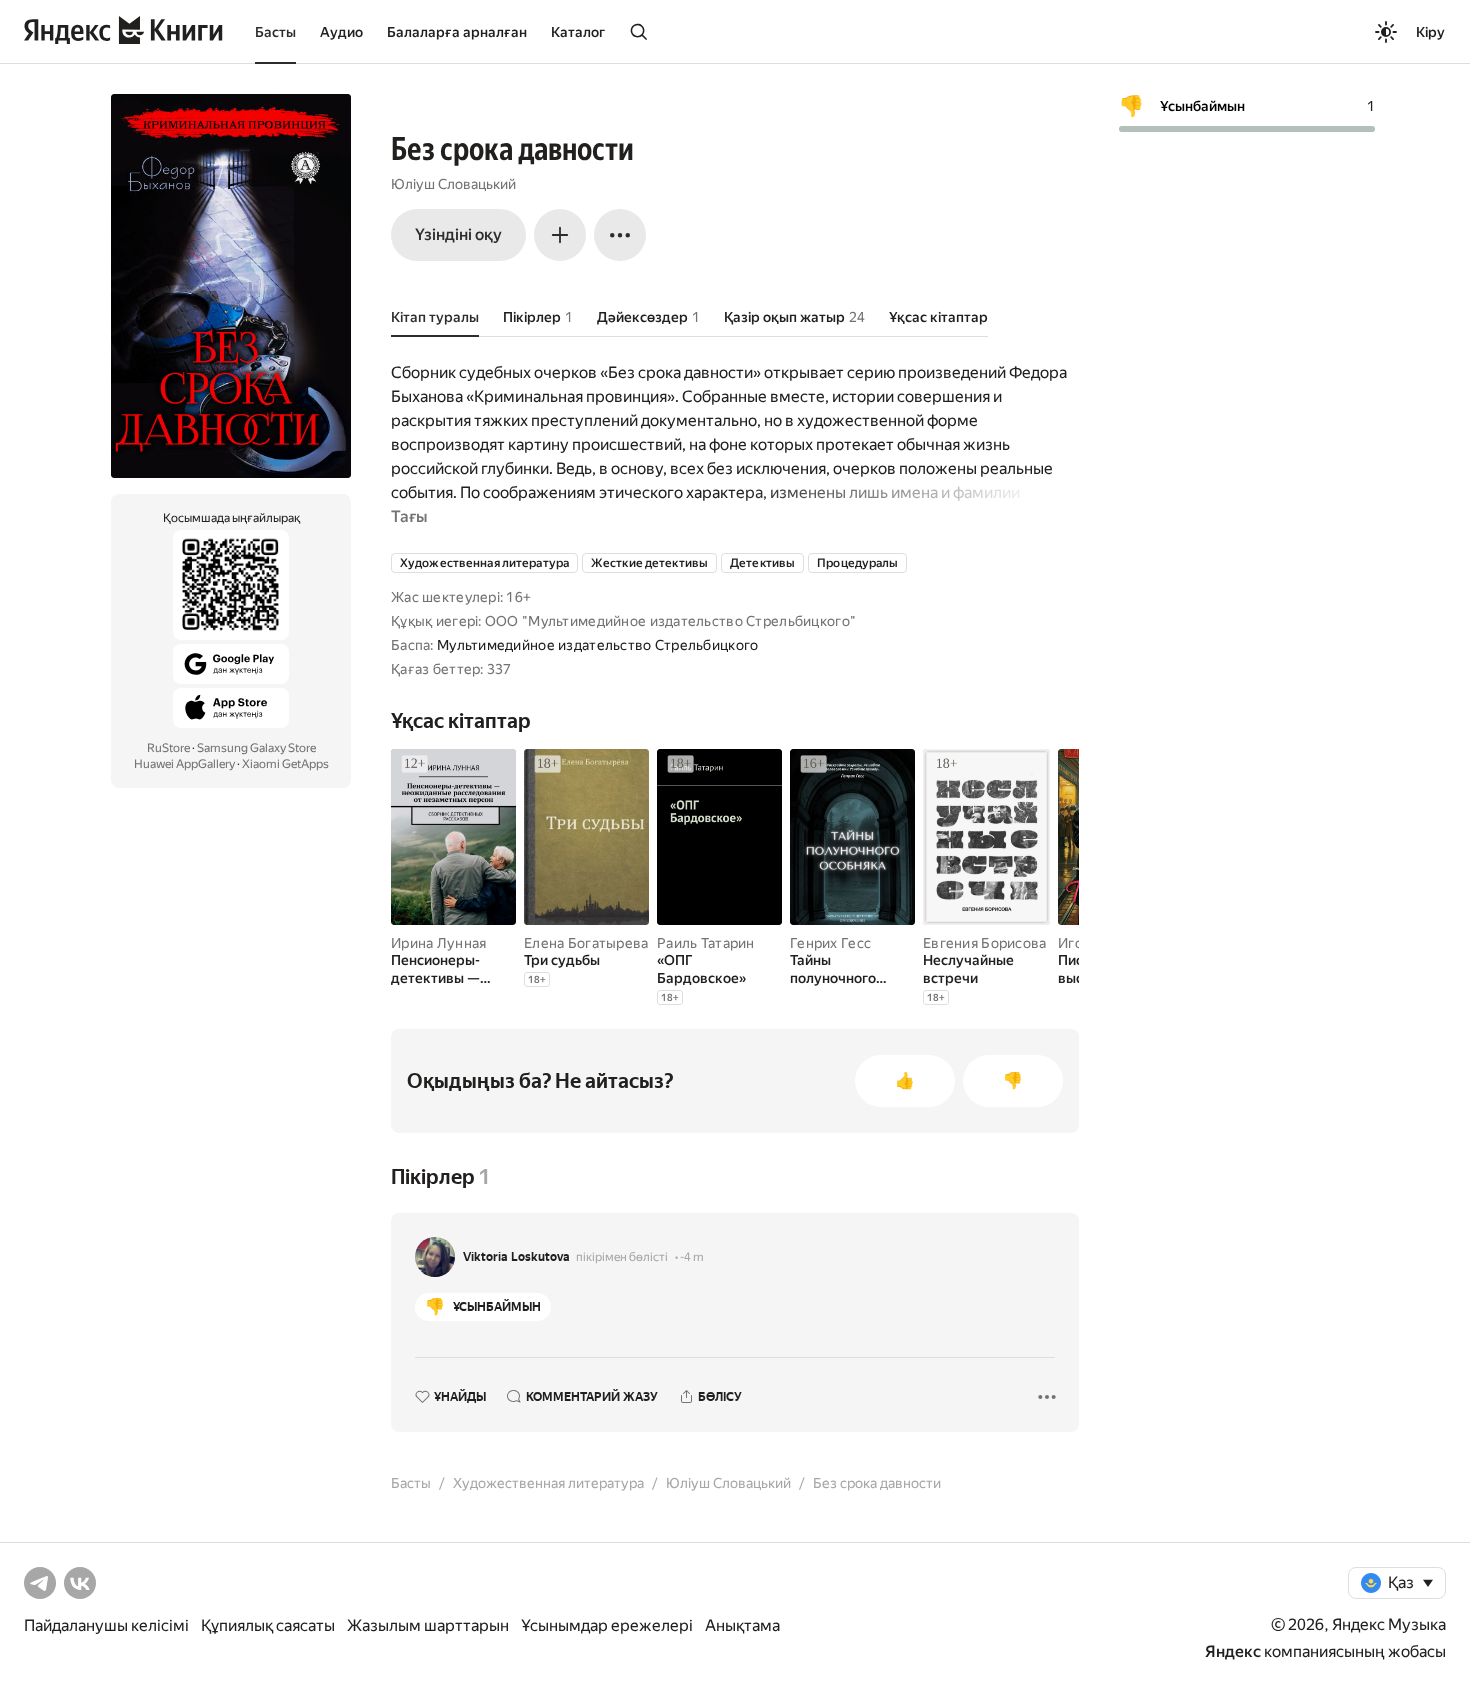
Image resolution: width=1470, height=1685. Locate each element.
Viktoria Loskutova (516, 1257)
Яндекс (1233, 1651)
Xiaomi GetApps (285, 764)
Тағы (409, 516)
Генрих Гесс (830, 943)
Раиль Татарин (706, 943)
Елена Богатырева (586, 943)
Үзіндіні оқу (458, 234)
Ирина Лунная (438, 943)
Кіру (1430, 32)
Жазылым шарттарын (428, 1625)
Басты (275, 32)
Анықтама (742, 1625)
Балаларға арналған (457, 32)
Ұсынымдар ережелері (607, 1625)
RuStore (168, 748)
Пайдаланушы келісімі (106, 1625)
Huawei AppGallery (184, 764)
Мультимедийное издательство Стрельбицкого (597, 645)
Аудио (341, 32)
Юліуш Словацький (453, 184)
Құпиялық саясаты (268, 1625)
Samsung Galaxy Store (256, 748)
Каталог (578, 32)
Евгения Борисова (984, 943)
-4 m (692, 1257)
